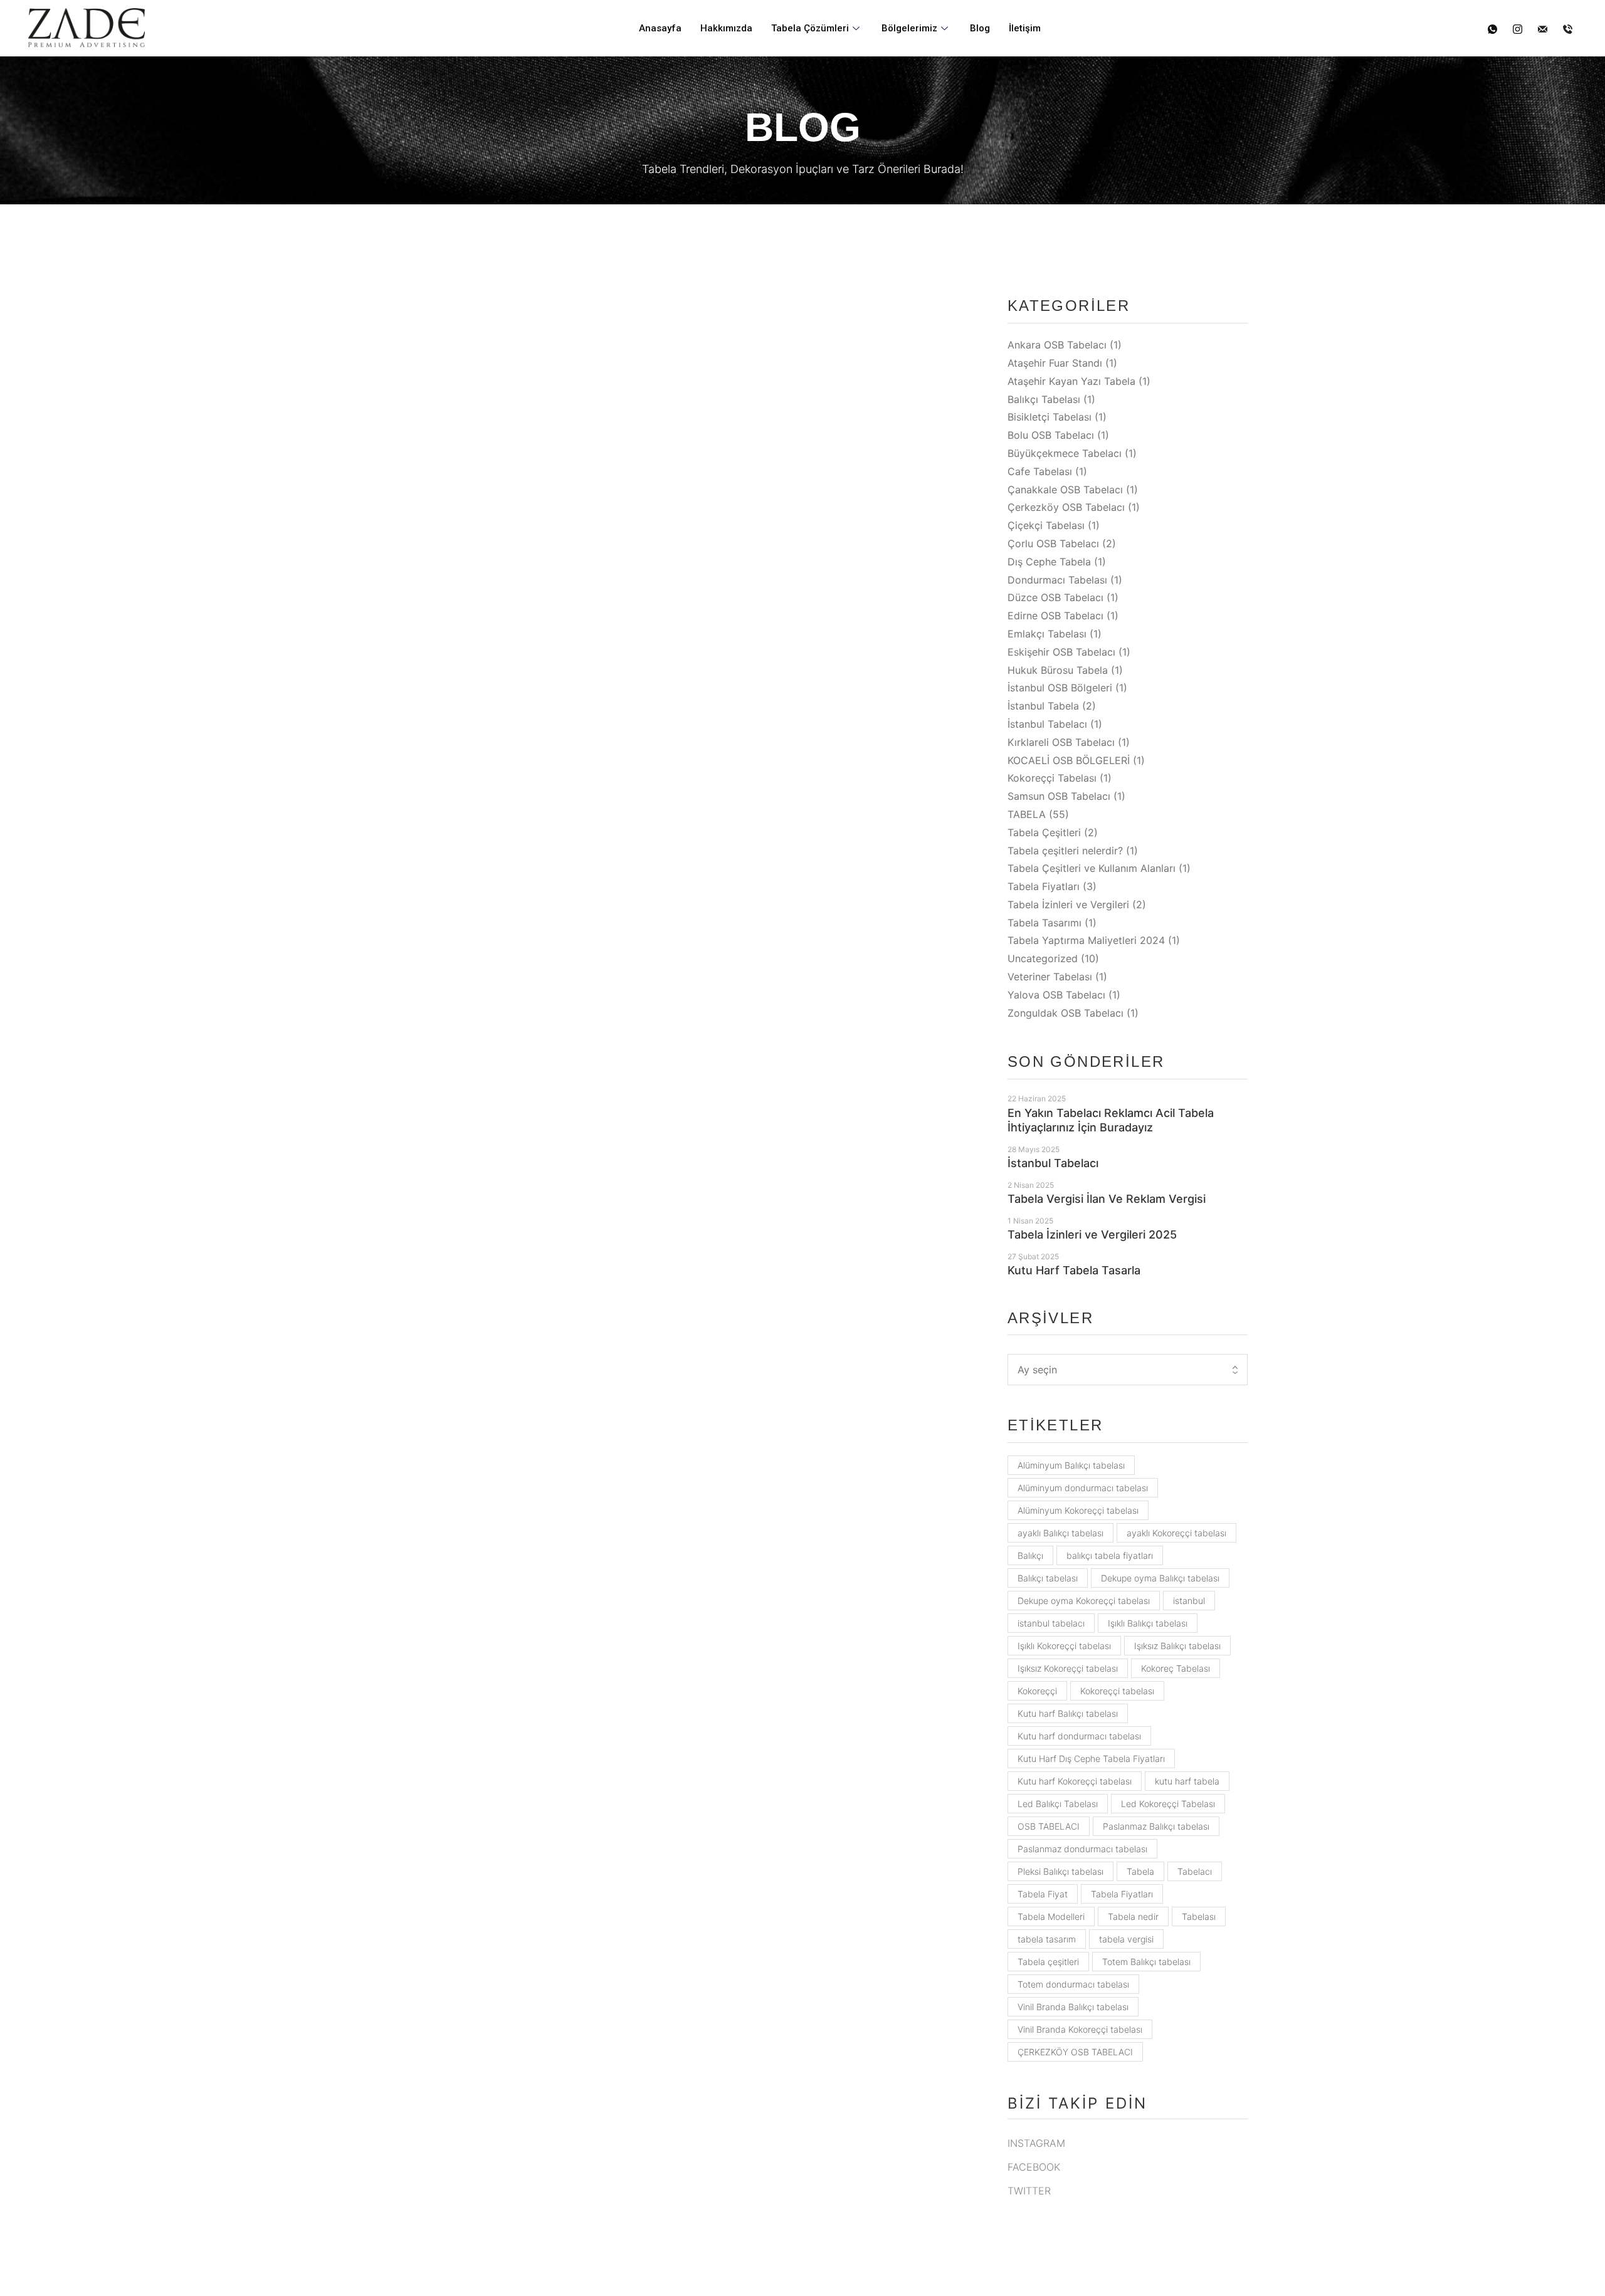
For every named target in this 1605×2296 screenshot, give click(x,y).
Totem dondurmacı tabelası (1073, 1984)
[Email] (1543, 29)
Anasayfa (660, 28)
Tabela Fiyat (1043, 1894)
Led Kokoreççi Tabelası (1168, 1804)
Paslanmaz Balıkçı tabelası (1156, 1826)
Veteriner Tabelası (1050, 977)
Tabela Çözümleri (810, 28)
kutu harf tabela (1187, 1781)
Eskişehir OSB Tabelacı (1061, 652)
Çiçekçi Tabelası (1046, 525)
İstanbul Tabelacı (1047, 724)
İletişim (1025, 28)
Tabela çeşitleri (1048, 1962)
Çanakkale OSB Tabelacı (1065, 490)
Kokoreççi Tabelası (1052, 778)
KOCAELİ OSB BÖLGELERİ (1069, 760)
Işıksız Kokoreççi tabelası (1068, 1668)
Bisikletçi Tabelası (1050, 417)
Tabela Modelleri (1051, 1916)
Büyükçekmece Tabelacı (479, 635)
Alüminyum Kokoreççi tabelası (1078, 1510)
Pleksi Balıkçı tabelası (1060, 1871)
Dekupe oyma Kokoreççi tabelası (1084, 1601)
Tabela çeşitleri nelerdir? (1065, 851)
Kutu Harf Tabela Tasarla (1074, 1270)
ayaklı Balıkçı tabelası (1060, 1533)
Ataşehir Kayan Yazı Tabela (1071, 381)
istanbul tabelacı (1051, 1623)
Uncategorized (1043, 958)
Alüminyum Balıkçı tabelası (1071, 1465)
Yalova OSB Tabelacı (1056, 995)
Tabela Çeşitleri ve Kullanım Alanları (1092, 868)
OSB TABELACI (1049, 1826)
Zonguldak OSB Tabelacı (1066, 1013)
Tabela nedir (1133, 1916)
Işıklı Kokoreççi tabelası (1064, 1646)
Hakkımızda (726, 28)
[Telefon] (1568, 29)
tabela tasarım (1047, 1939)
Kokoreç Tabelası (1176, 1668)
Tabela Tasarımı (1045, 923)
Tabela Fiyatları (1044, 886)
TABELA (1027, 814)
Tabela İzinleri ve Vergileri (1068, 904)
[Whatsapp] (1492, 29)
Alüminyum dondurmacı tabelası (1083, 1488)
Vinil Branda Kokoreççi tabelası (1080, 2029)
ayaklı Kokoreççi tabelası (1176, 1533)
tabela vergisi (1126, 1939)
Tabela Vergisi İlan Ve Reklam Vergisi (1107, 1199)
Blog (980, 28)
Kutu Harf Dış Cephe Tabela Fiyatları (1091, 1759)
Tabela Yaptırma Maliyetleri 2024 (1086, 940)
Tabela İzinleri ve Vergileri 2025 (1092, 1234)
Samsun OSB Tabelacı (1059, 796)
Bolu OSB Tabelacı (1051, 435)
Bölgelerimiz (909, 28)
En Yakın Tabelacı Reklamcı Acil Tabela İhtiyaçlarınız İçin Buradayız (1111, 1120)
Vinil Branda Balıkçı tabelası (1073, 2007)
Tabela (1140, 1871)
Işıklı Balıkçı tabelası (1148, 1623)
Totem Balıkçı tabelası (1146, 1962)
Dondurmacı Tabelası (1057, 580)
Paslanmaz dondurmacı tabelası (1082, 1849)
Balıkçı (1030, 1555)
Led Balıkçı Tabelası (1058, 1804)
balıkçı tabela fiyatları (1110, 1555)
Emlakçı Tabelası (1047, 634)
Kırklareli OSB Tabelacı (1061, 742)
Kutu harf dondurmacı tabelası (1079, 1736)
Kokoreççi (1037, 1691)
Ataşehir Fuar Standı (1055, 363)
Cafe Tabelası (1040, 471)
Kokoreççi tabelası (1117, 1691)
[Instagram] (1518, 29)
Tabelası (1199, 1916)
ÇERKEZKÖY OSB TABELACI (1075, 2052)
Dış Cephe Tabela (1049, 562)
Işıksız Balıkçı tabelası (1177, 1646)
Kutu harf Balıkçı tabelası (1068, 1713)
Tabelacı (1195, 1871)
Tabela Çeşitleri (1044, 832)
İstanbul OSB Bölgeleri (1060, 688)
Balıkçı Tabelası (1044, 399)
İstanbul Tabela (1043, 706)
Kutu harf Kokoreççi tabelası (1075, 1781)
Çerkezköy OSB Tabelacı (1066, 507)
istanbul (1189, 1601)
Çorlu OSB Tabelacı (1053, 543)
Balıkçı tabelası (1048, 1578)
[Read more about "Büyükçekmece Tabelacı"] (635, 419)
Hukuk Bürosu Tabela (1058, 670)
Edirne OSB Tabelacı (1055, 616)
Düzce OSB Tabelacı (1055, 597)
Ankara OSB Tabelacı (1057, 345)
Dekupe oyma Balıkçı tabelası (1160, 1578)
